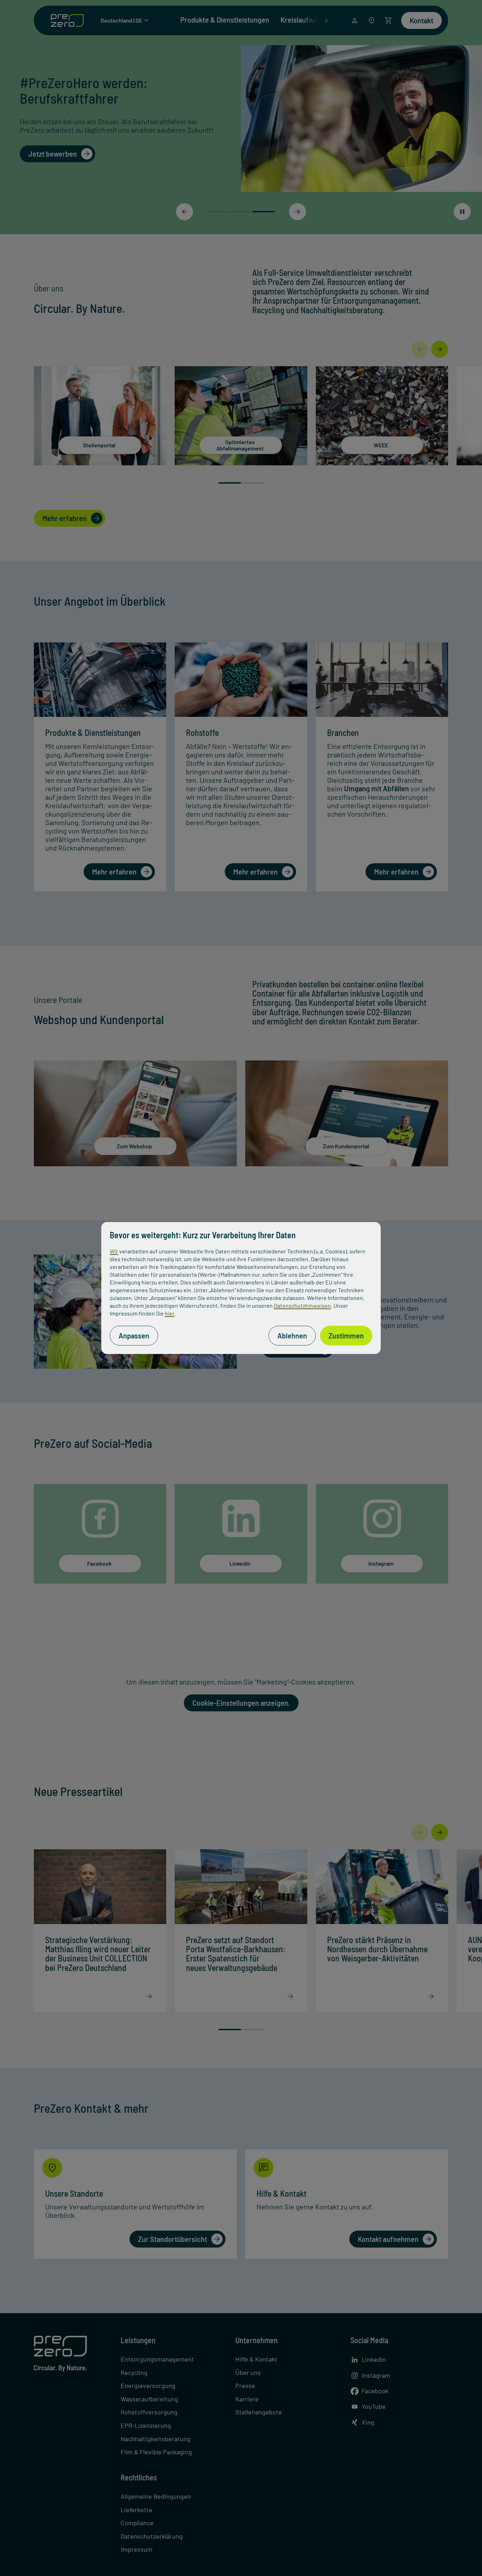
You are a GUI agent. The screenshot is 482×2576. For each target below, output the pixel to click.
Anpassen (134, 1336)
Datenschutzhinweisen (302, 1305)
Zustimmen (346, 1336)
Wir (114, 1251)
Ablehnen (292, 1336)
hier (170, 1313)
